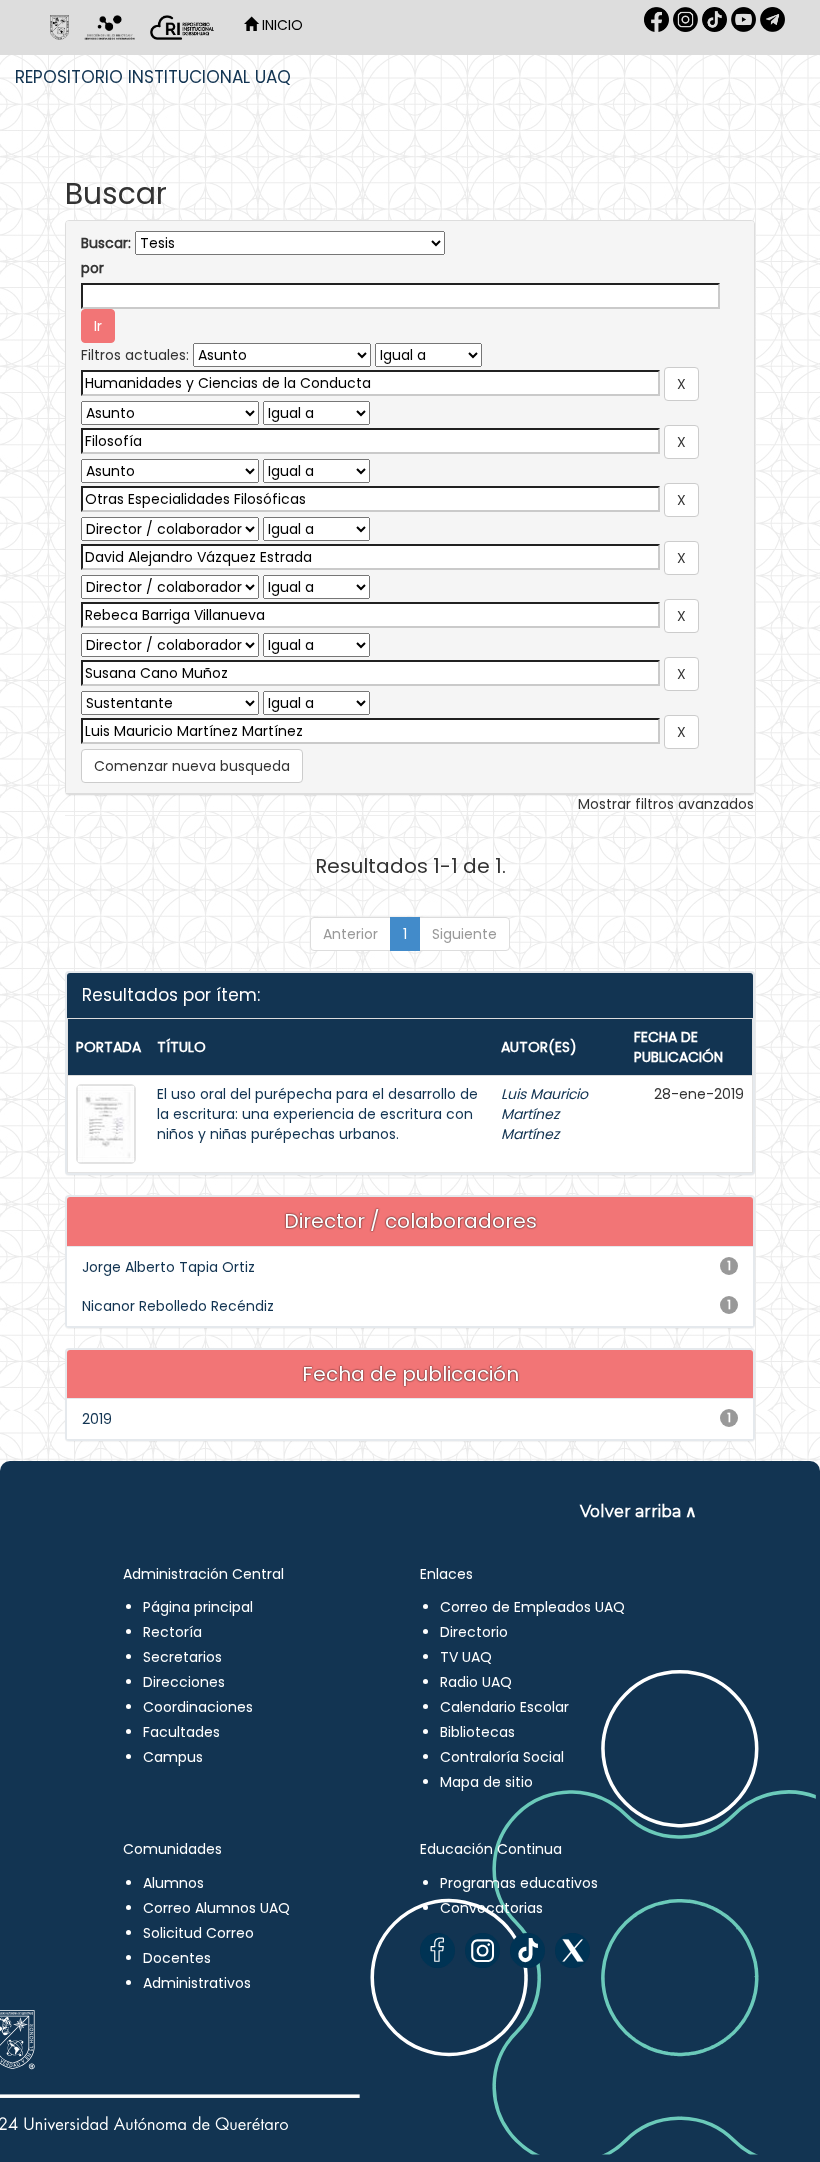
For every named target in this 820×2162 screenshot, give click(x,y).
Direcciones (184, 1682)
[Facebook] (437, 1950)
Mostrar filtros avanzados (666, 804)
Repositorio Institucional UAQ (153, 77)
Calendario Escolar (504, 1707)
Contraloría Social (502, 1757)
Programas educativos (519, 1883)
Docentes (177, 1958)
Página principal (198, 1607)
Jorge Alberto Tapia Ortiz (168, 1267)
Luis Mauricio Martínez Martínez (544, 1114)
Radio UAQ (476, 1682)
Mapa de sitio (486, 1782)
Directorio (474, 1632)
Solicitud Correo (198, 1933)
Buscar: (106, 243)
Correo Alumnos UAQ (216, 1908)
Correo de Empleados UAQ (532, 1607)
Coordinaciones (198, 1707)
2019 (97, 1419)
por (92, 268)
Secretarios (182, 1657)
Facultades (181, 1732)
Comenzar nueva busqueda (192, 766)
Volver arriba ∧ (638, 1511)
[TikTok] (527, 1950)
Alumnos (173, 1883)
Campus (173, 1757)
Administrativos (197, 1983)
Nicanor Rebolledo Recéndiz (178, 1306)
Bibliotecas (477, 1732)
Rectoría (172, 1632)
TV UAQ (466, 1657)
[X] (572, 1950)
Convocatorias (491, 1908)
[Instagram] (482, 1950)
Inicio (280, 25)
